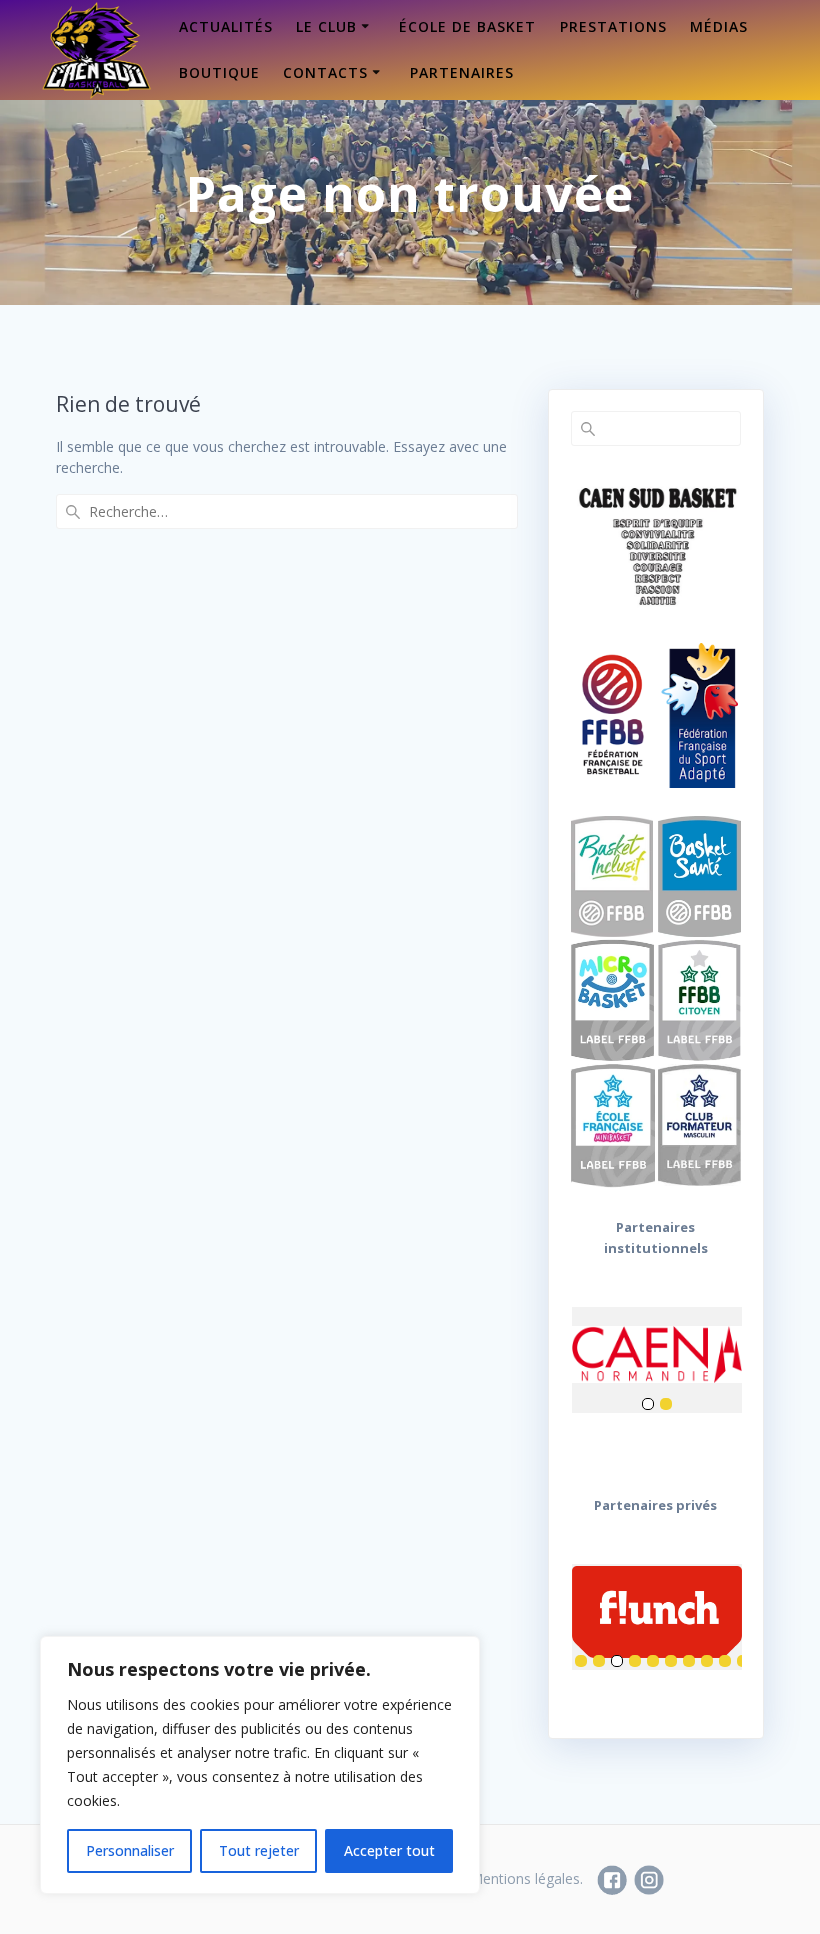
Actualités (226, 26)
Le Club (326, 26)
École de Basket (467, 26)
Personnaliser (130, 1850)
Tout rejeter (259, 1850)
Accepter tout (389, 1850)
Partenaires (462, 72)
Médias (719, 26)
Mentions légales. (526, 1878)
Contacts (325, 72)
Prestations (613, 26)
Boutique (219, 72)
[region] (260, 1765)
